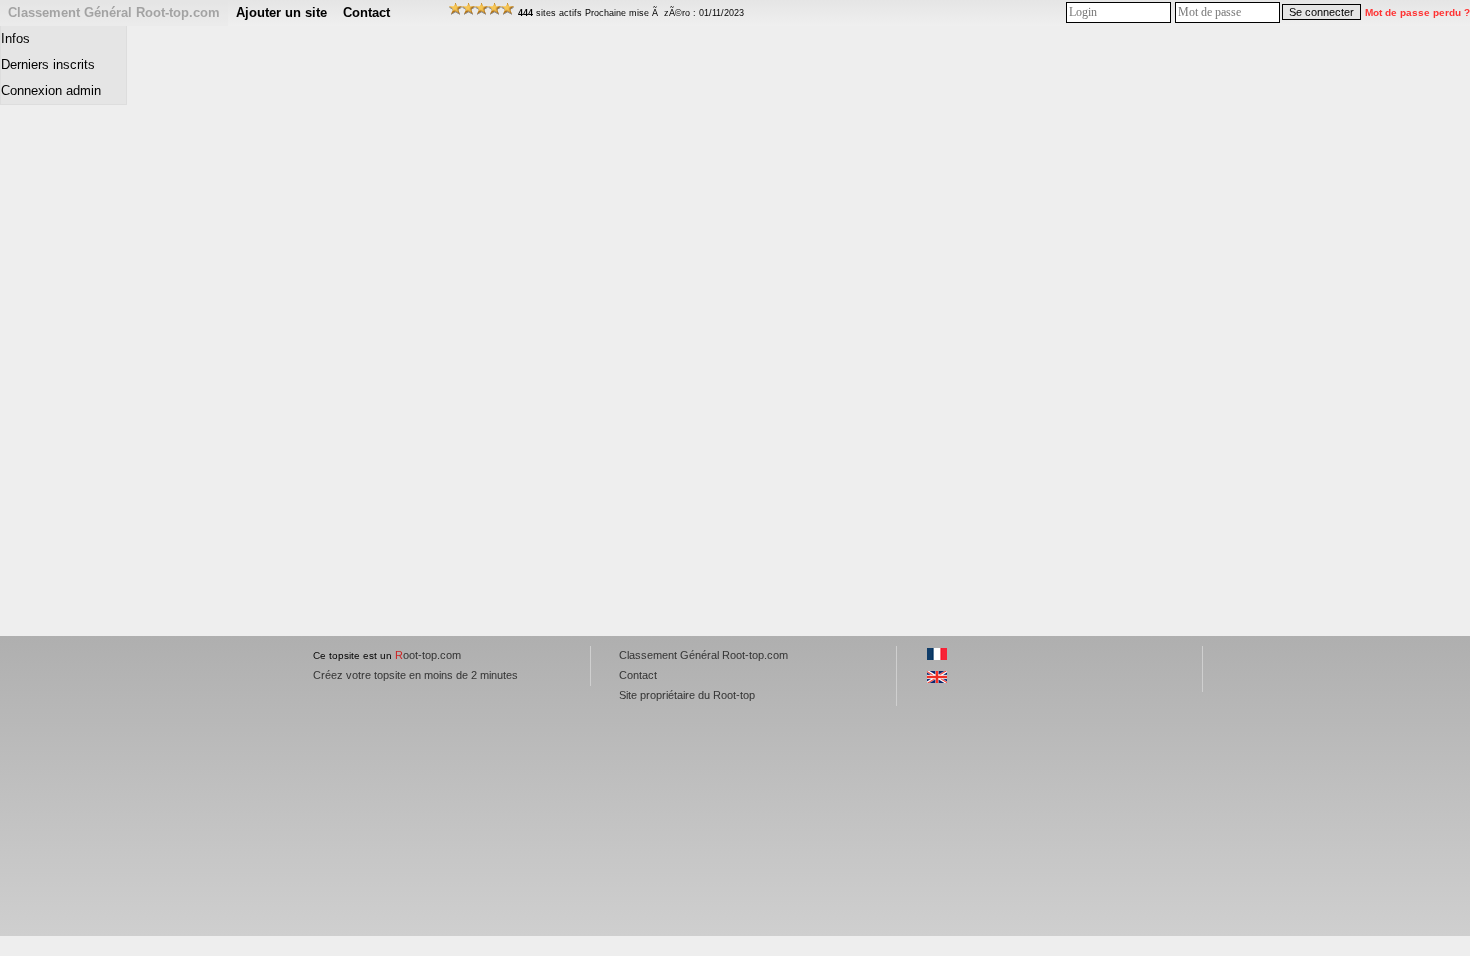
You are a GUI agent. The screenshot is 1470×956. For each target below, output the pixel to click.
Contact (366, 12)
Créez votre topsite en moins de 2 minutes (415, 675)
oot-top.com (428, 655)
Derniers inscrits (48, 64)
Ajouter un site (281, 12)
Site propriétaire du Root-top (687, 695)
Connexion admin (51, 90)
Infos (15, 38)
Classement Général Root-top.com (114, 12)
